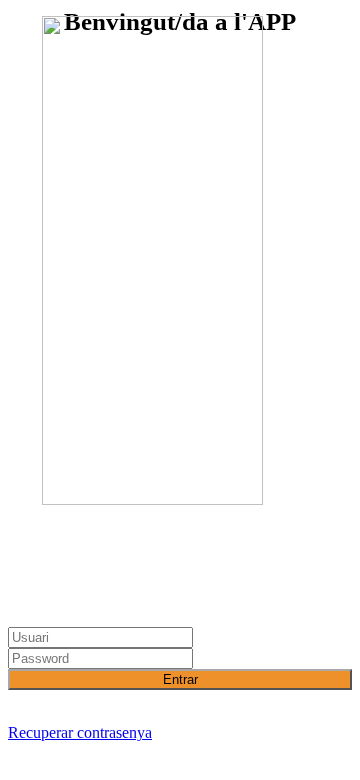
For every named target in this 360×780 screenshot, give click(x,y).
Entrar (180, 679)
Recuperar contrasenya (80, 732)
